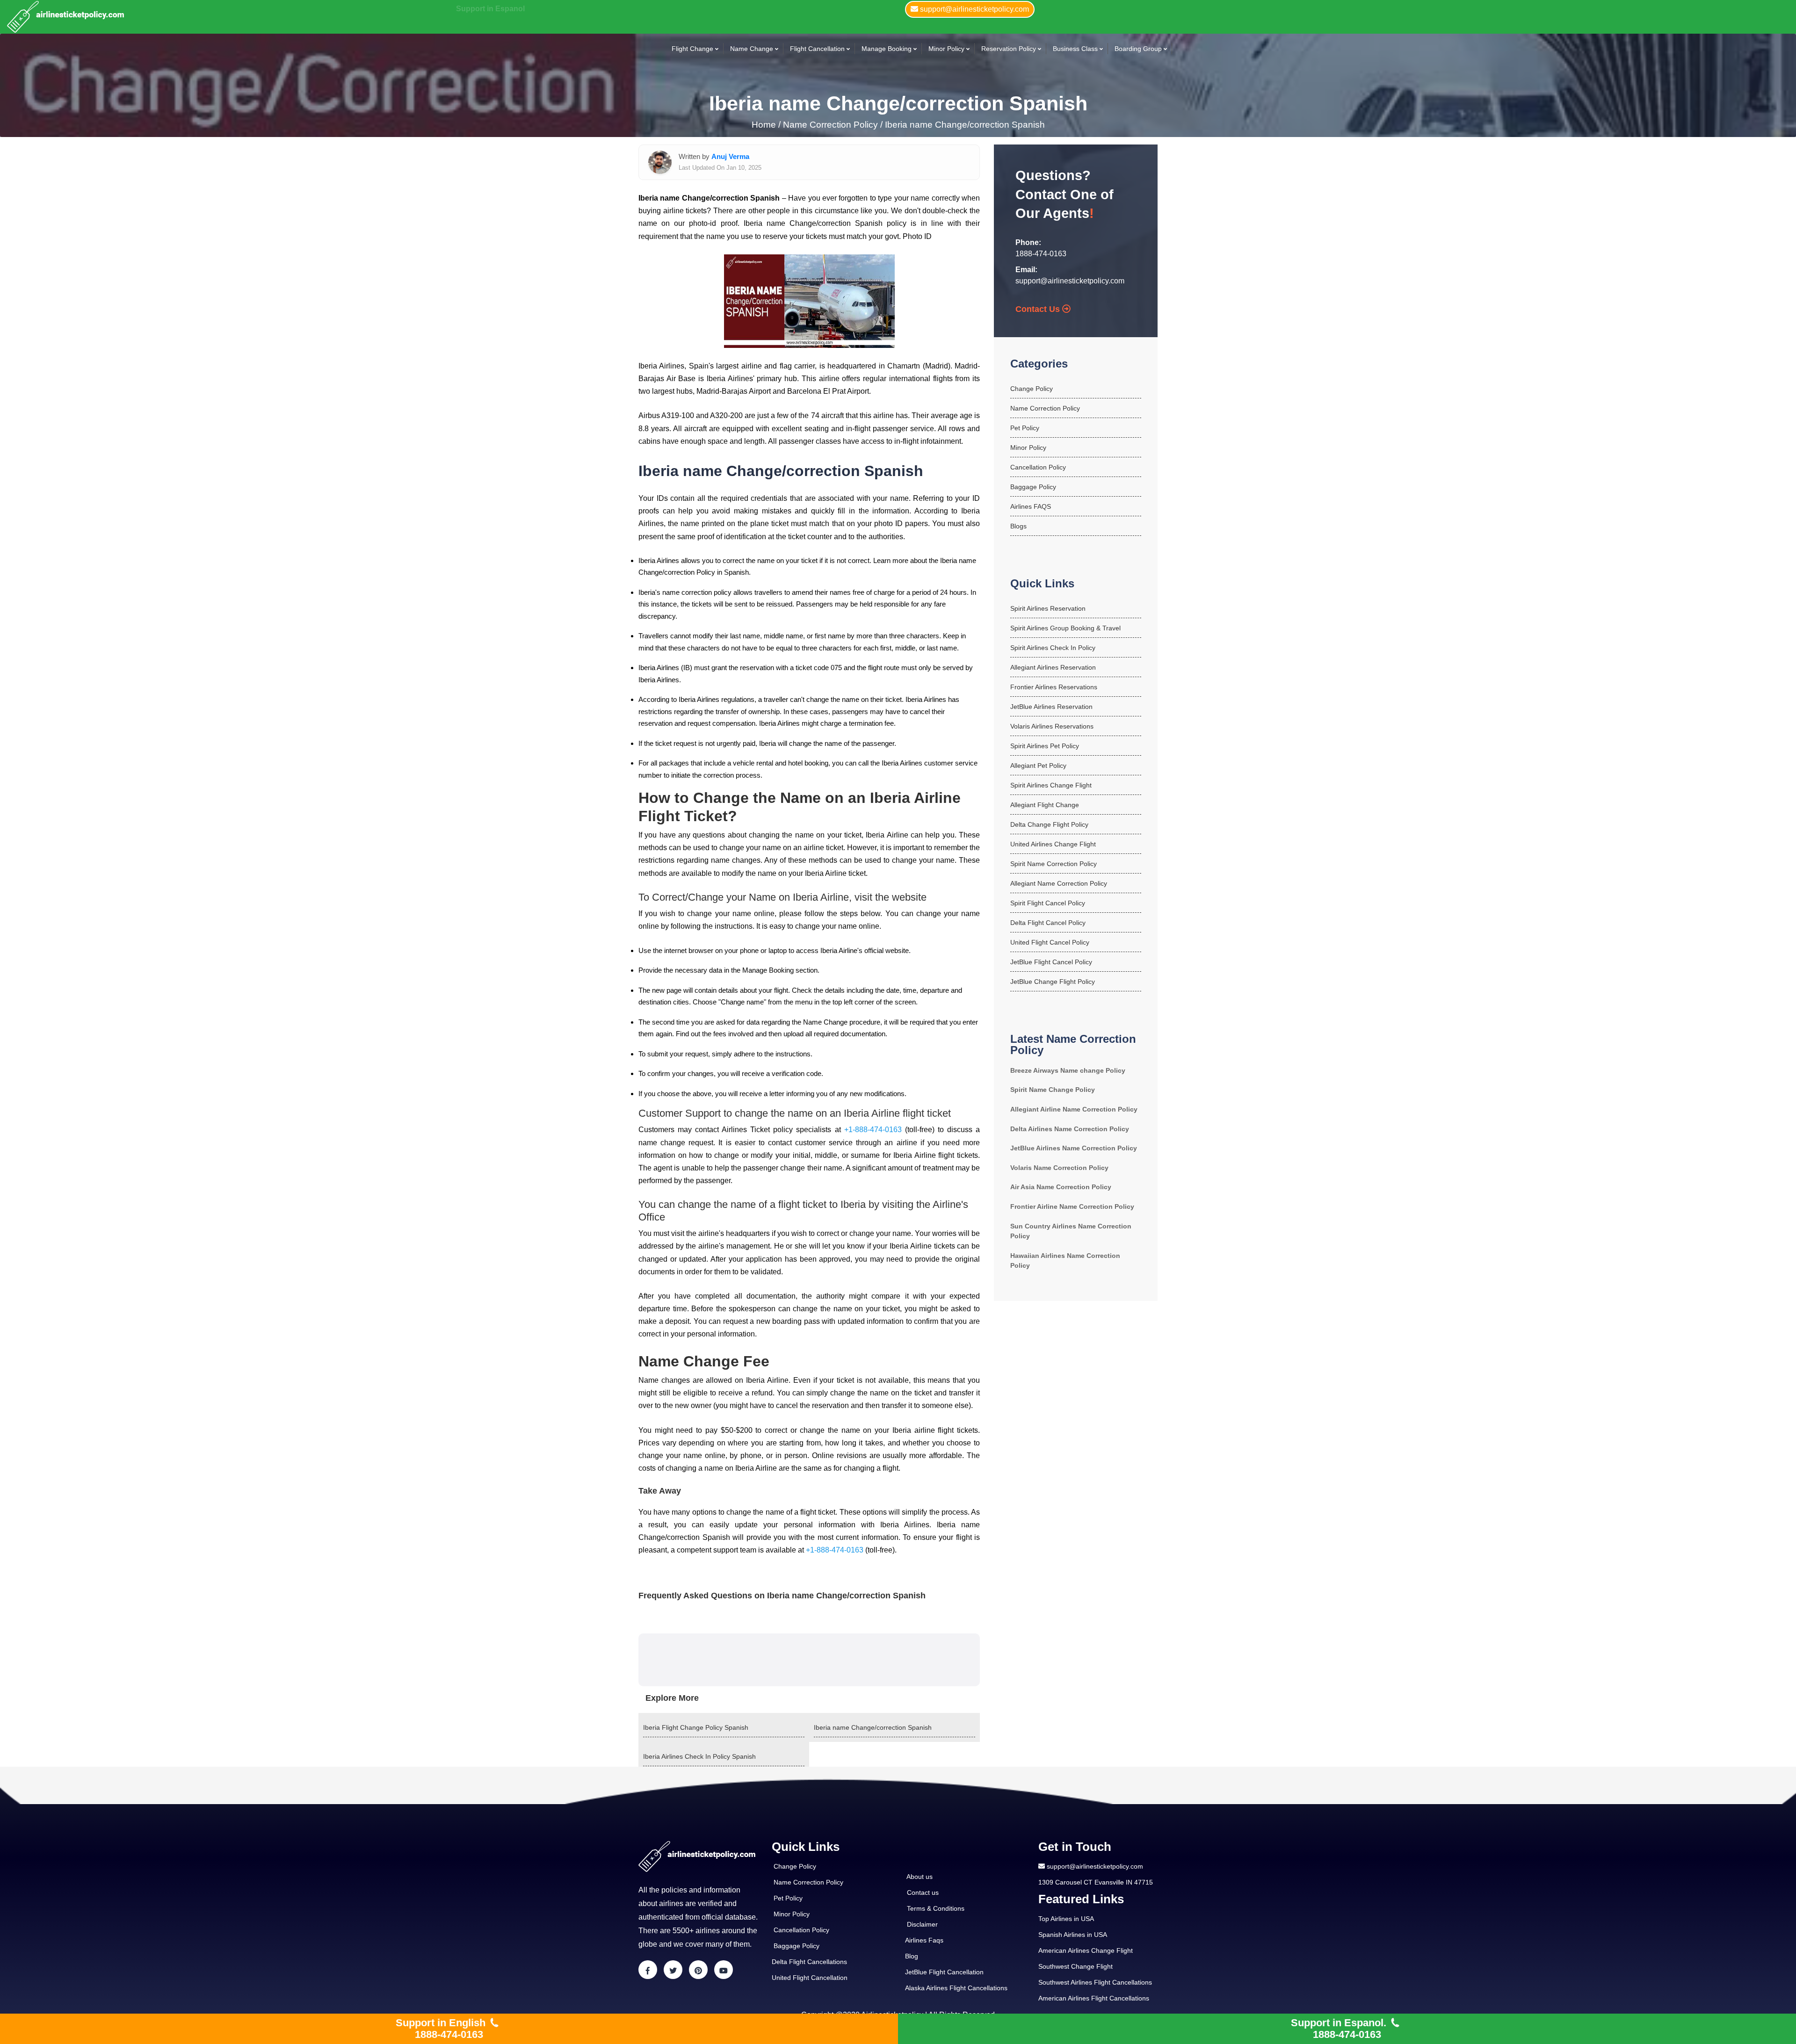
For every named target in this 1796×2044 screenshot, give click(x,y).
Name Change (752, 49)
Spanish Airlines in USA (1073, 1935)
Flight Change (692, 49)
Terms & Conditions (936, 1908)
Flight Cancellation (817, 49)
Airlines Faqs (924, 1940)
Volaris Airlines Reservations (1052, 726)
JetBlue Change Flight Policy (1053, 982)
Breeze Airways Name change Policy (1068, 1070)
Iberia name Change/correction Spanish (965, 125)
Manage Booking (887, 49)
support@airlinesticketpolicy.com (1070, 281)
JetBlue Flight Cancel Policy (1051, 962)
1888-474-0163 (1041, 254)
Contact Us (1039, 309)
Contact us (923, 1892)
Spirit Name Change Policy (1053, 1090)
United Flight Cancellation (810, 1978)
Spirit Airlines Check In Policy (1053, 648)
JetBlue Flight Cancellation (944, 1972)
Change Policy (1032, 389)
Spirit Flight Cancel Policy (1048, 903)
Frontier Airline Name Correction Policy (1072, 1206)
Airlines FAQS (1031, 506)
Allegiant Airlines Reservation (1053, 667)
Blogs (1018, 526)
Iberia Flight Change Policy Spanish (696, 1727)
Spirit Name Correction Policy (1054, 864)
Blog (912, 1956)
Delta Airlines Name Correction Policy (1070, 1129)
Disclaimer (922, 1924)
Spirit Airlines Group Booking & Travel (1065, 628)
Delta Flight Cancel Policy (1048, 923)
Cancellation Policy (1038, 467)
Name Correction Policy (1045, 408)
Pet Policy (1025, 428)
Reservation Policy (1009, 49)
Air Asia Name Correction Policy (1061, 1187)
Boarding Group (1138, 49)
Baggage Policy (1033, 487)
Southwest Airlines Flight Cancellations (1095, 1982)
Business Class (1075, 49)
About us (920, 1877)
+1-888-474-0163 (873, 1130)
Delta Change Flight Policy (1049, 824)
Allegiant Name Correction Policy (1059, 883)
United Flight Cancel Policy (1050, 942)
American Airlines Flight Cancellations (1094, 1998)
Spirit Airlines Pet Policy (1045, 746)
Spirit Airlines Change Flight (1051, 785)
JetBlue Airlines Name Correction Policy (1074, 1148)
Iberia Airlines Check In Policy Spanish (699, 1756)
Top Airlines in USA (1066, 1919)
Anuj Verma (730, 156)
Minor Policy (946, 49)
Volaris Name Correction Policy (1059, 1168)
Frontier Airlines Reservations (1054, 687)
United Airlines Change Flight (1053, 844)
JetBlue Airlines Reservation (1051, 707)
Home (765, 125)
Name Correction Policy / (833, 125)
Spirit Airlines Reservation (1048, 608)
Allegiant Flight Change (1045, 805)
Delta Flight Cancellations (809, 1962)
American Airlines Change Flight (1086, 1950)
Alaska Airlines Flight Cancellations (956, 1988)
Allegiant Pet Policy (1038, 766)
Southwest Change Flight (1075, 1966)
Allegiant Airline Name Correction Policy (1074, 1109)
